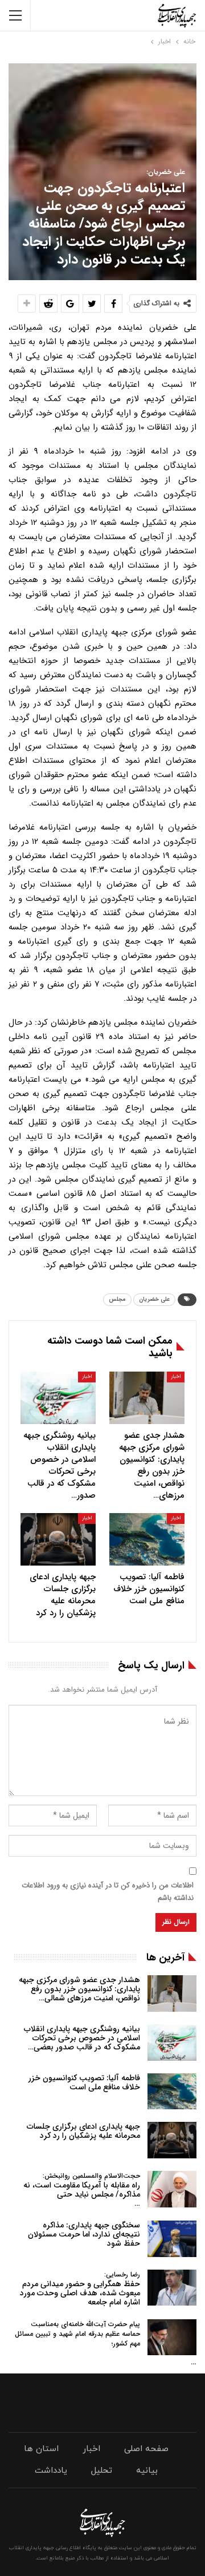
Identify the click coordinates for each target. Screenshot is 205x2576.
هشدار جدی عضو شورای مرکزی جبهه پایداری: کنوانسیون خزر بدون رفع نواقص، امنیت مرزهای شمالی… (79, 1989)
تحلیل (102, 2471)
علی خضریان (154, 1299)
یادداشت (51, 2471)
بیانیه (147, 2471)
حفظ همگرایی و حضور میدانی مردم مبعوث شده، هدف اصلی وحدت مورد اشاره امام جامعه (80, 2289)
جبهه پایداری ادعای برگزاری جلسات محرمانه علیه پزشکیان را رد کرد (83, 2131)
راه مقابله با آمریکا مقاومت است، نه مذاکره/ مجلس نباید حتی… (82, 2190)
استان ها (41, 2449)
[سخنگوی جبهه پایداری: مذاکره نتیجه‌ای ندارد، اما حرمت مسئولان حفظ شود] (172, 2239)
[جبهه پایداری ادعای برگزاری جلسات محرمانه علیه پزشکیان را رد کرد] (58, 1539)
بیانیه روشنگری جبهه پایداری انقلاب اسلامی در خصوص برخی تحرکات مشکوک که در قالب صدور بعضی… (82, 2038)
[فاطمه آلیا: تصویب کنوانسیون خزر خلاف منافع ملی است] (147, 1539)
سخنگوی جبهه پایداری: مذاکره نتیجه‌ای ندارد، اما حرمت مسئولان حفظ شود (84, 2234)
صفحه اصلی (146, 2449)
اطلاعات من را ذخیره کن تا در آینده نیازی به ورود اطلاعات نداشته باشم (108, 1892)
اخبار (176, 1377)
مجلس (117, 1299)
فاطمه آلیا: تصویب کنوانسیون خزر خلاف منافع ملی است (84, 2082)
